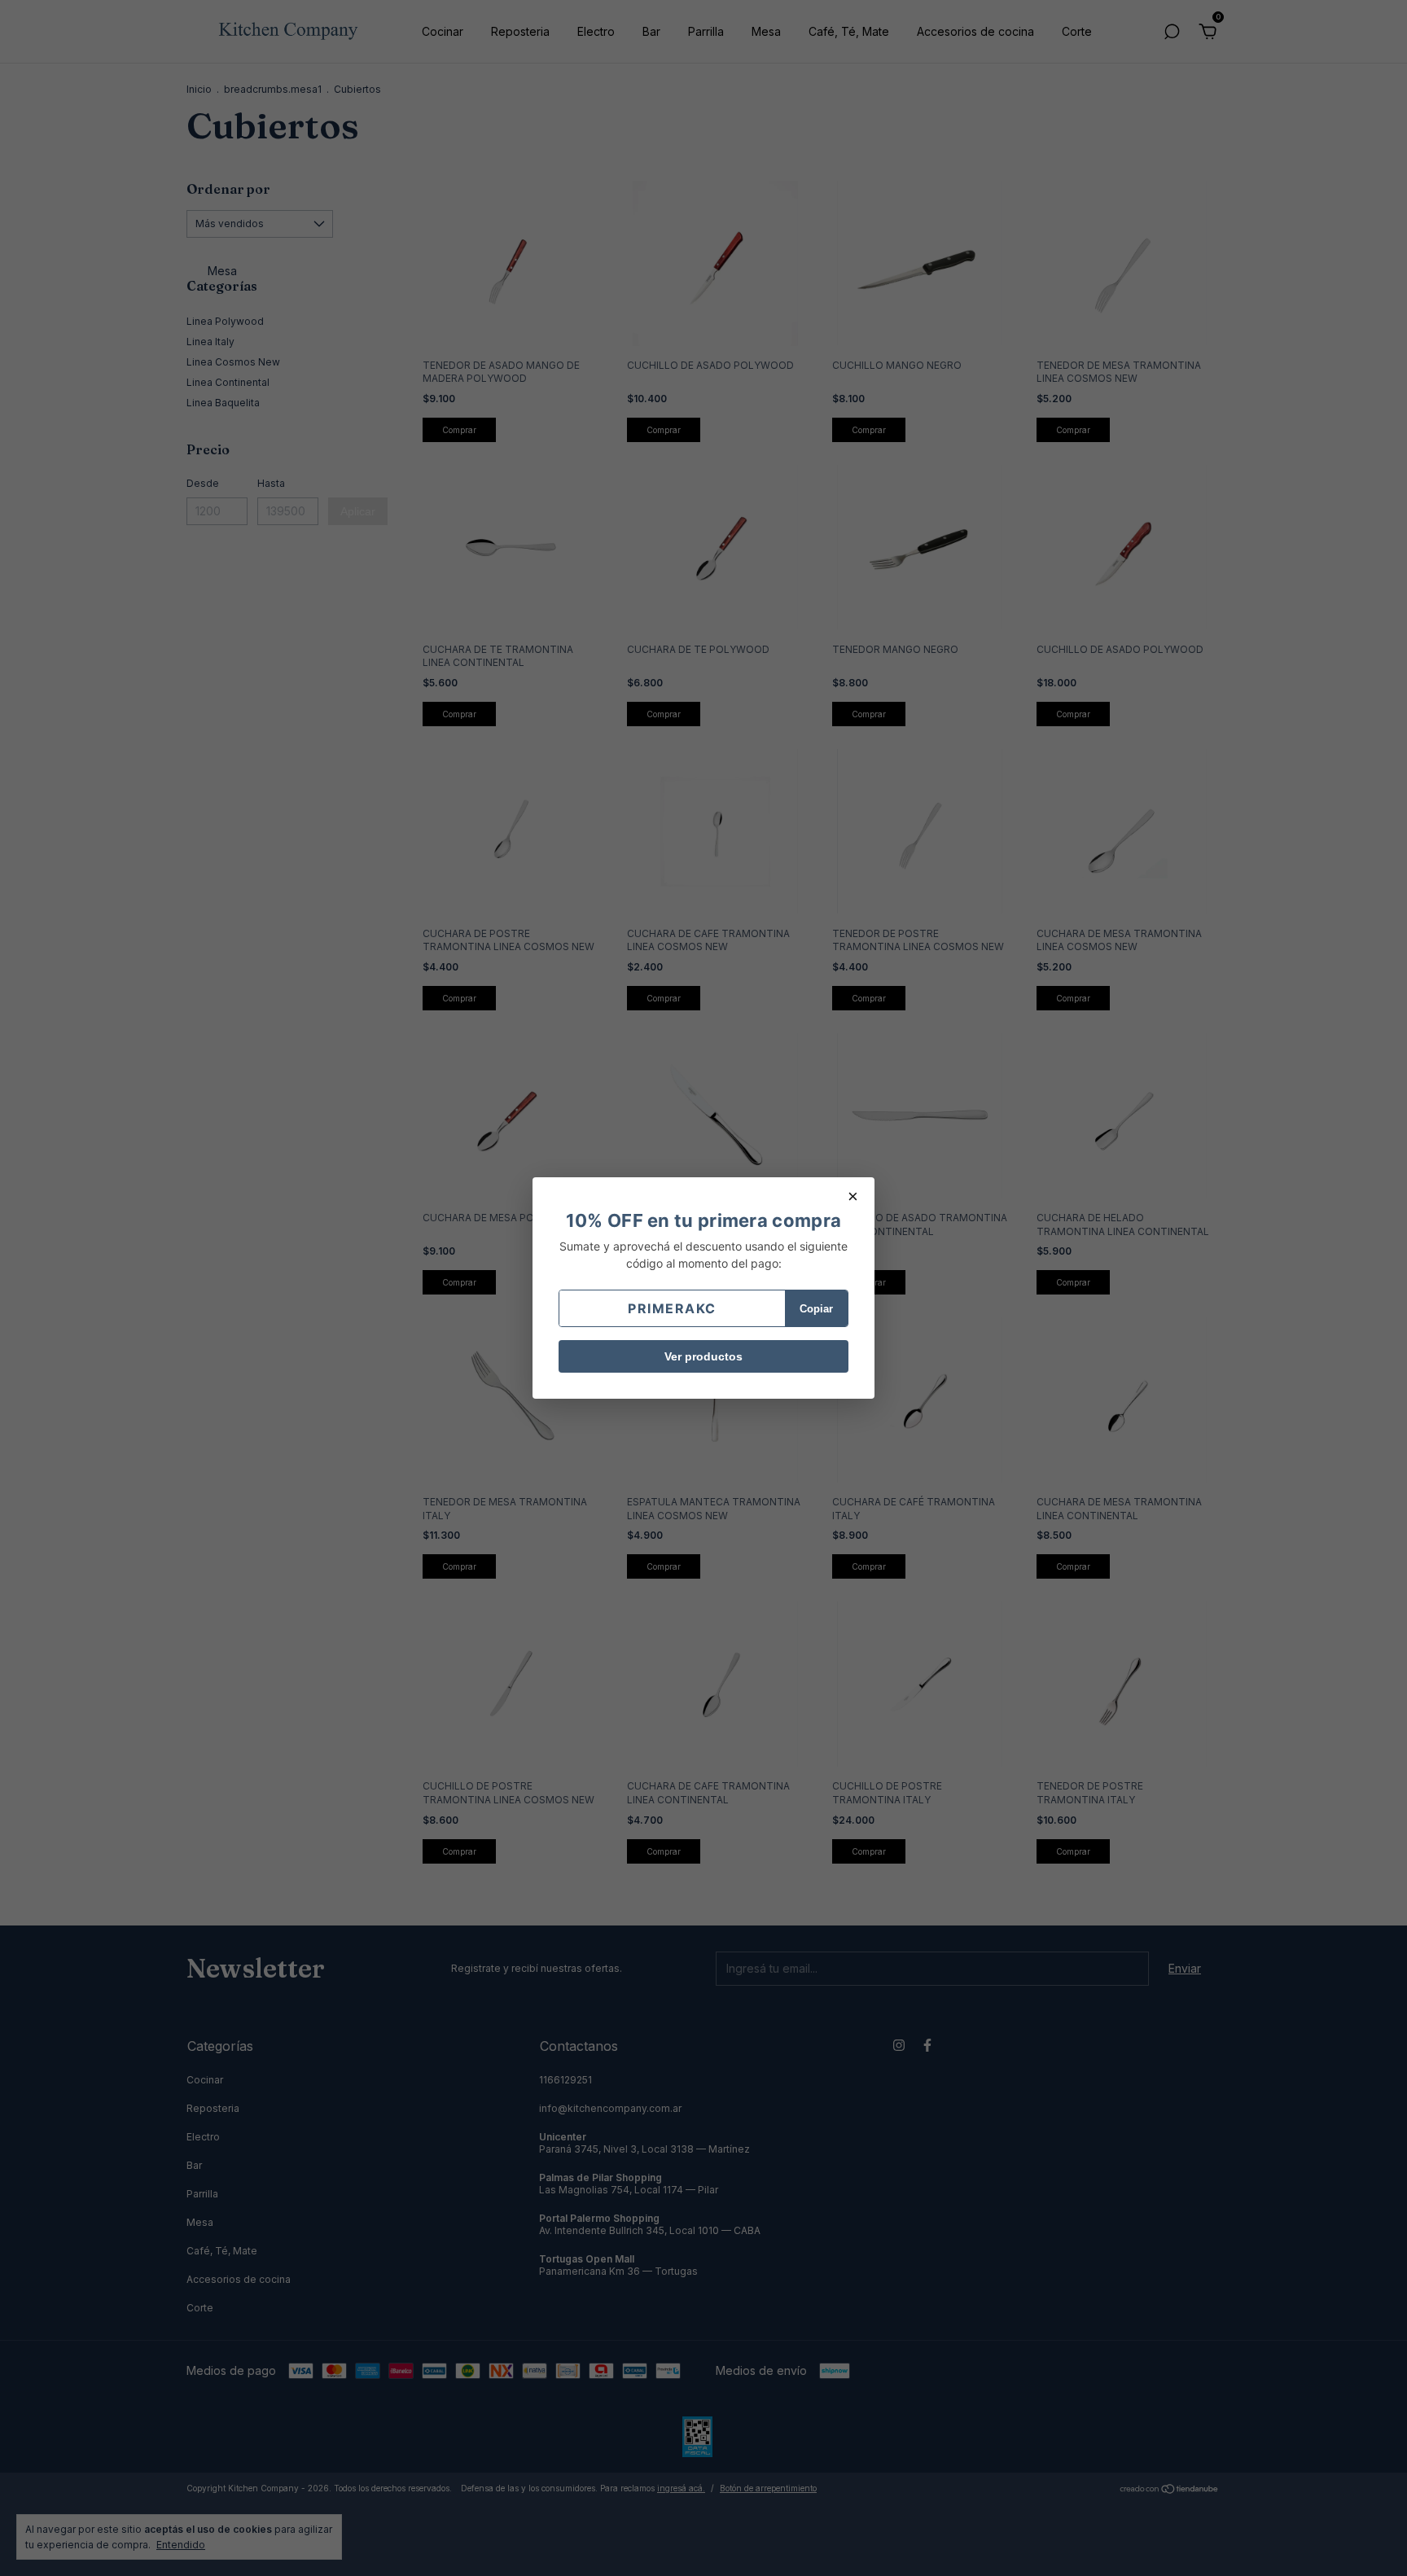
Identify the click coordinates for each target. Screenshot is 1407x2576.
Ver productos (703, 1356)
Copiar (816, 1309)
